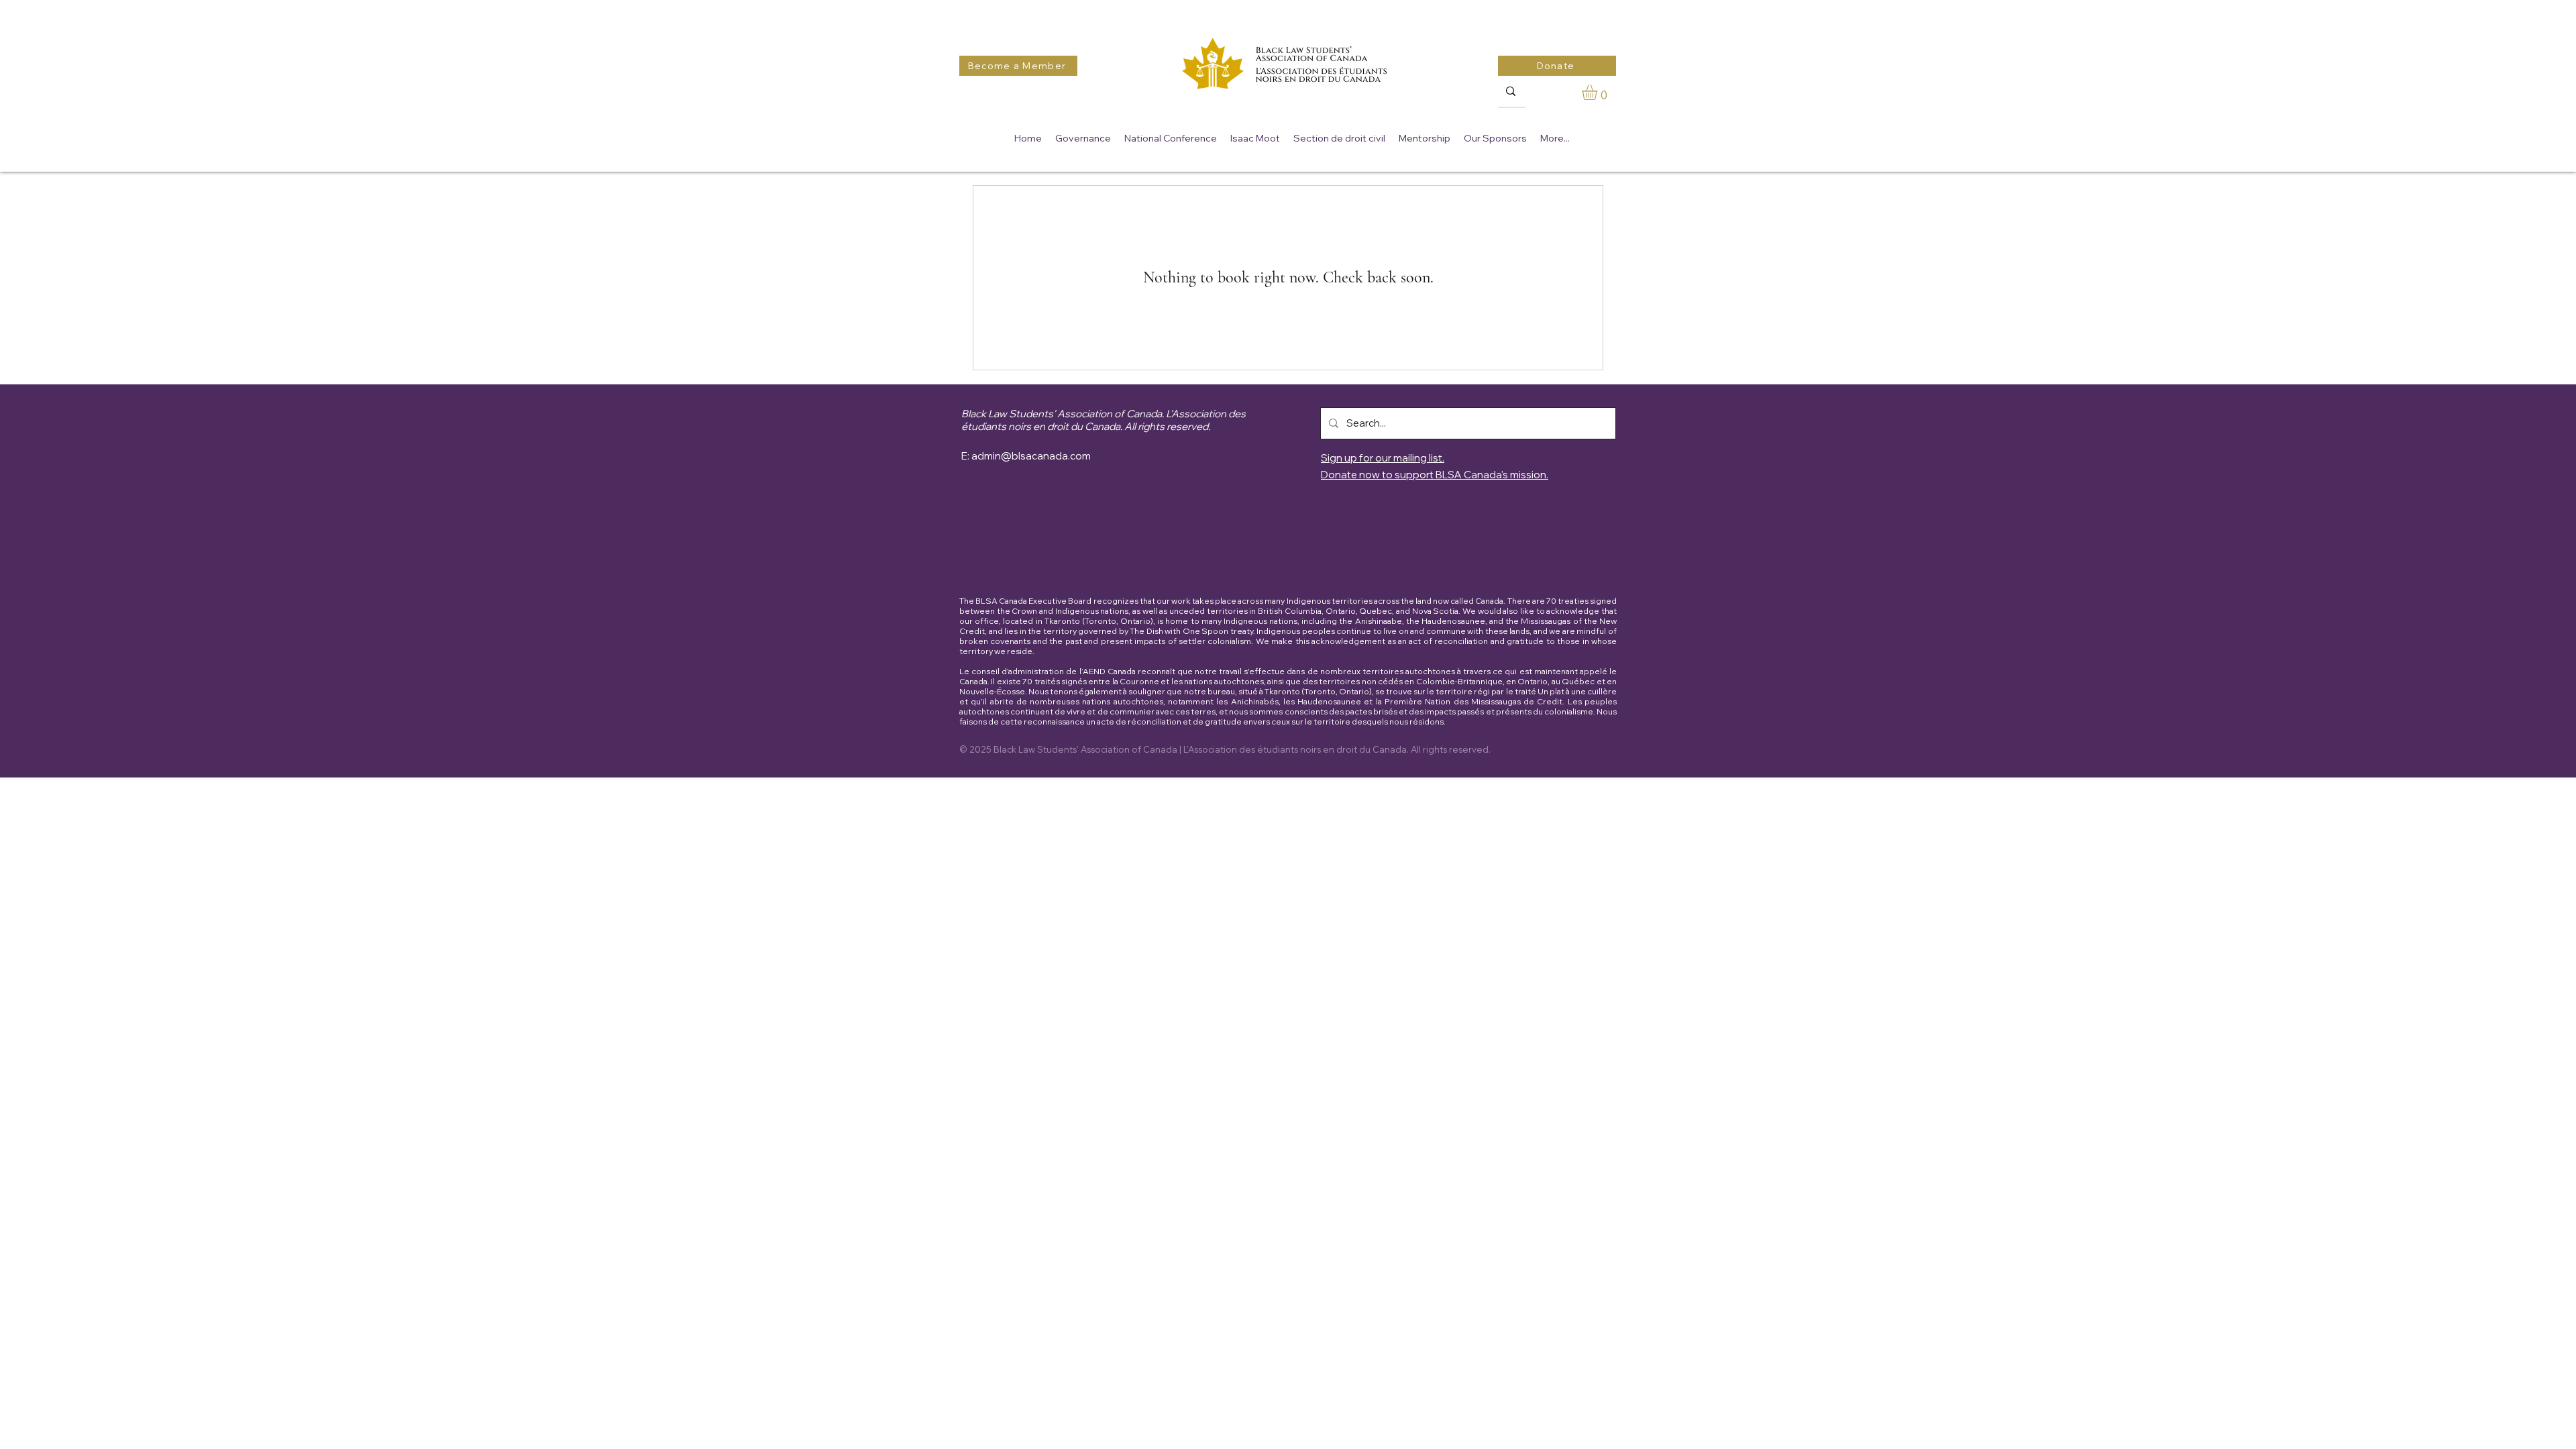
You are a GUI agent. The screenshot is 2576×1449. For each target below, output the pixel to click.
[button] (1599, 92)
